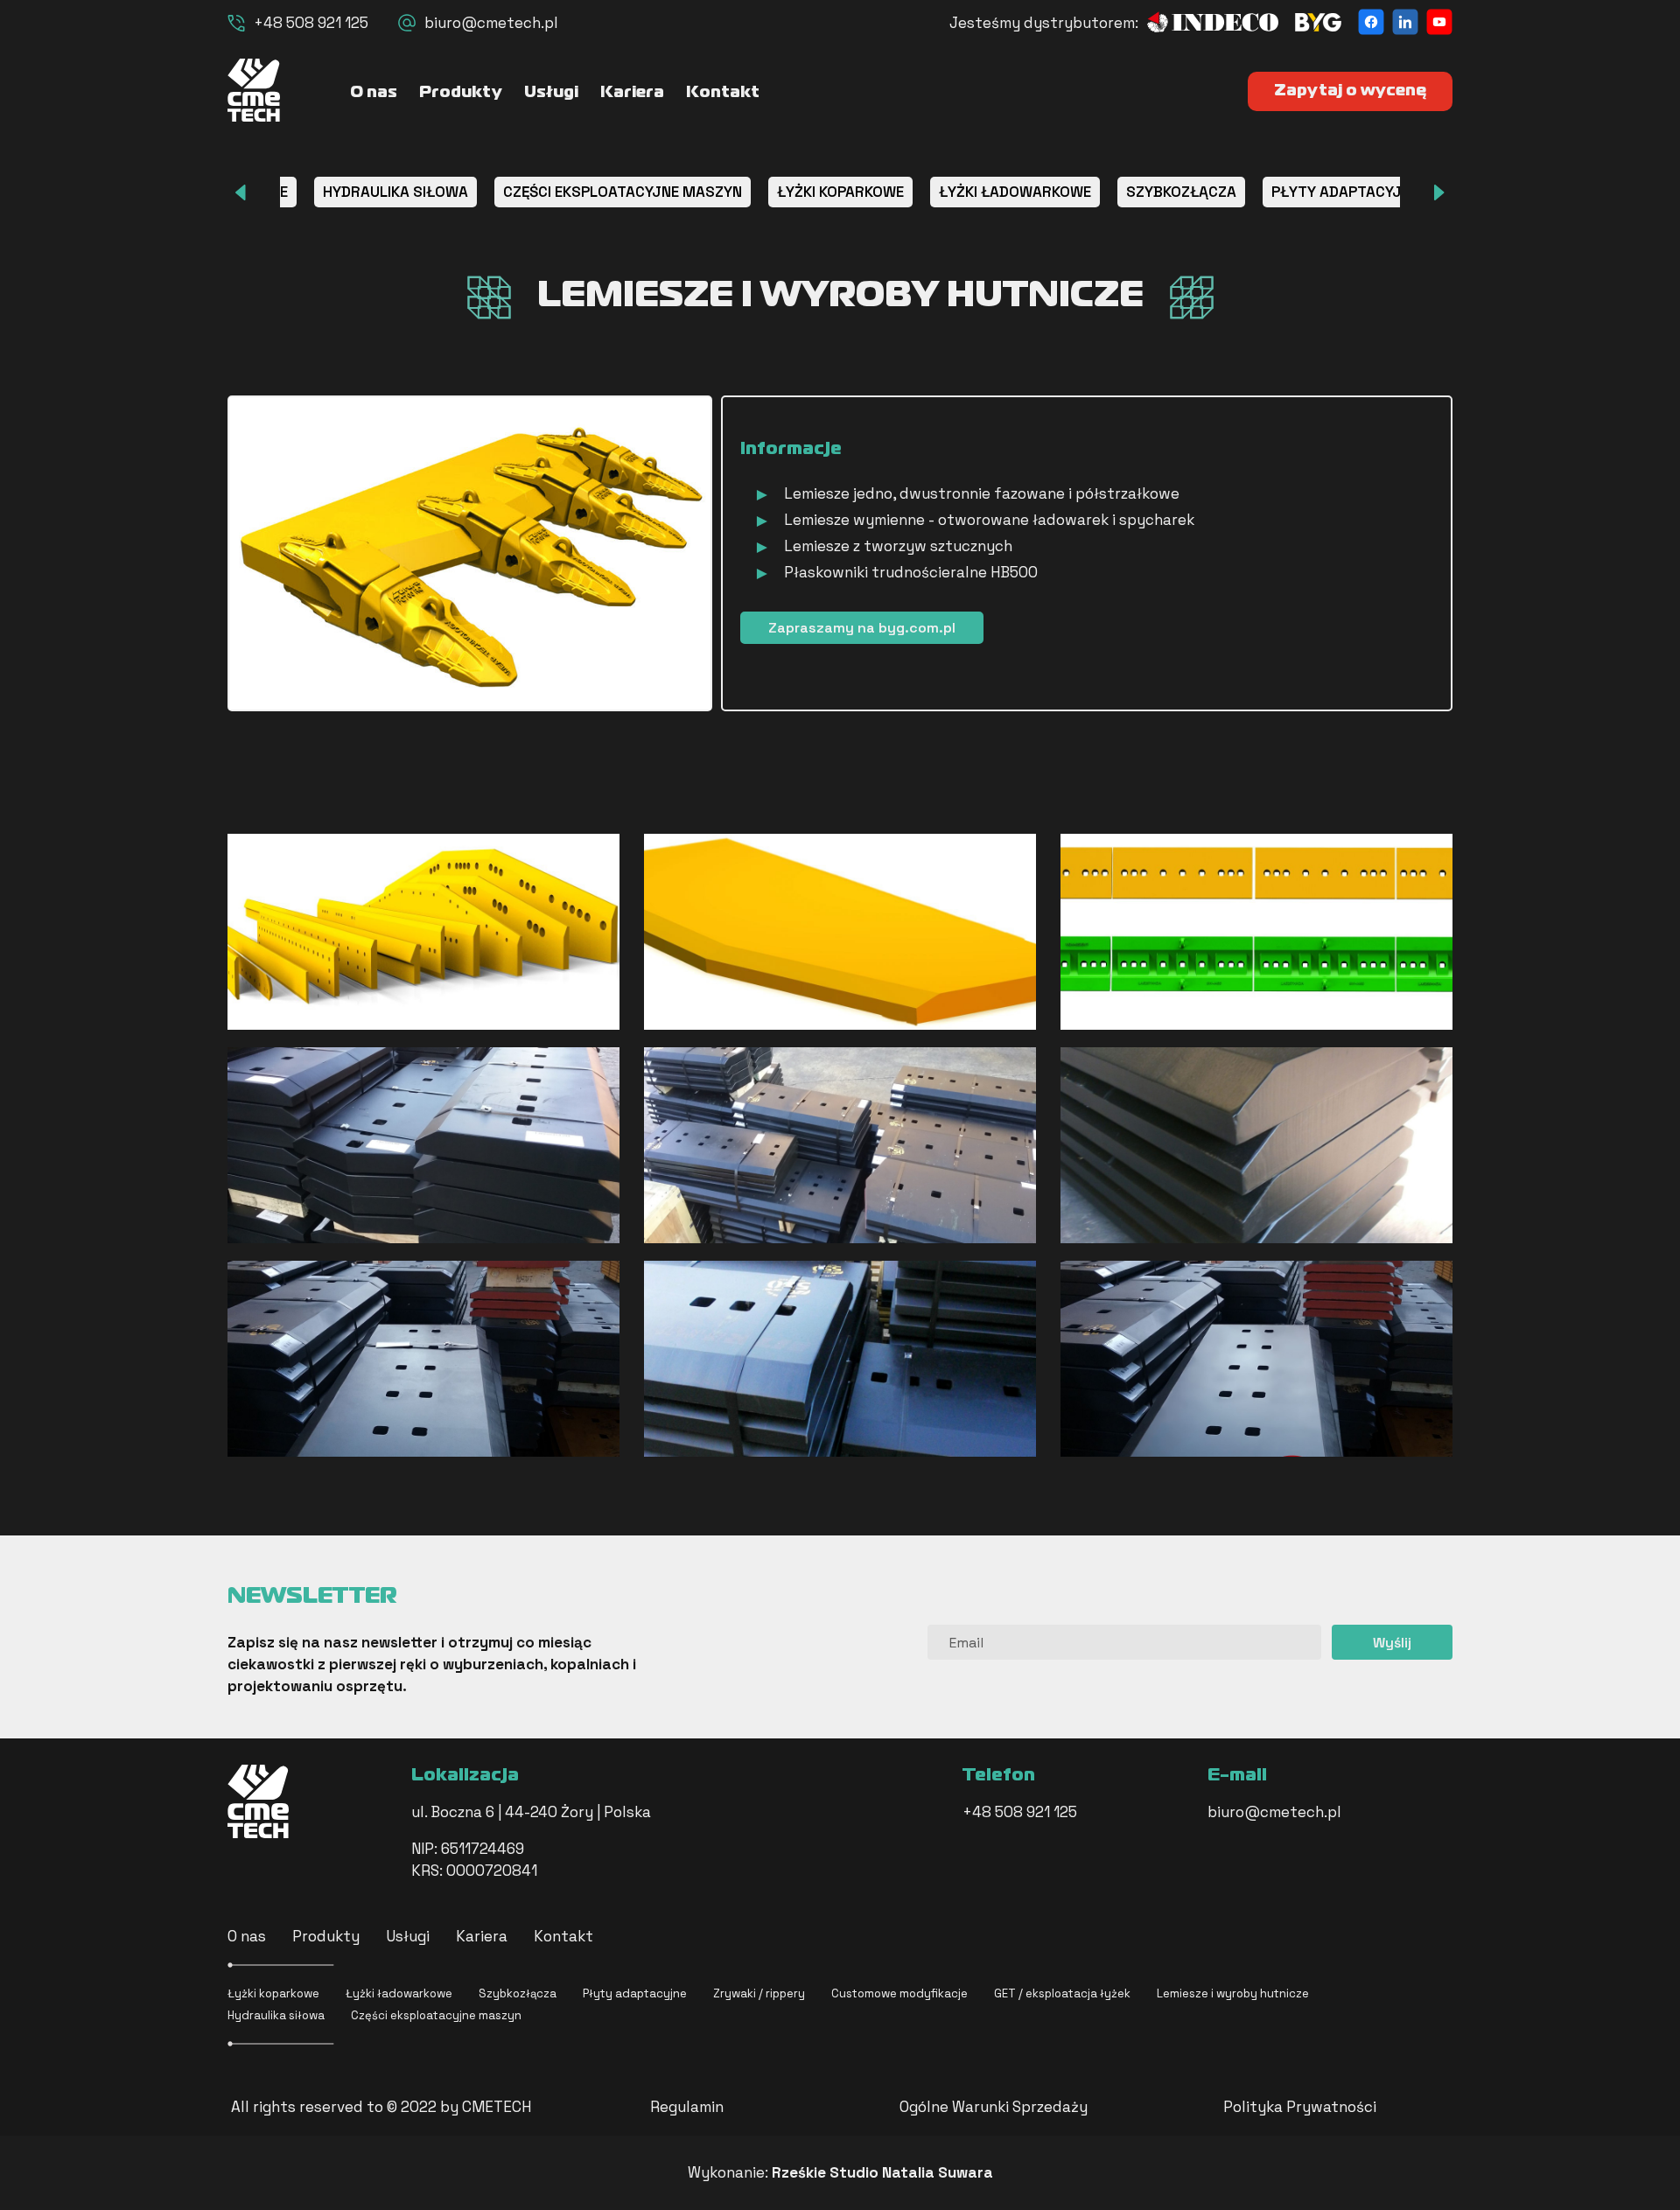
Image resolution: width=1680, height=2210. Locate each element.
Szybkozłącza (518, 1993)
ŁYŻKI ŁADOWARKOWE (1015, 192)
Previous (241, 192)
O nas (374, 93)
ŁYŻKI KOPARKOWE (840, 192)
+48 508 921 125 (311, 23)
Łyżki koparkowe (273, 1993)
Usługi (551, 93)
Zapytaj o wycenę (1350, 91)
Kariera (632, 93)
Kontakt (723, 93)
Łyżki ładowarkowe (399, 1993)
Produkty (461, 93)
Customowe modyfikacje (899, 1993)
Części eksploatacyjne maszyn (436, 2015)
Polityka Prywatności (1300, 2107)
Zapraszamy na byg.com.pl (862, 628)
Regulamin (687, 2107)
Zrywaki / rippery (759, 1993)
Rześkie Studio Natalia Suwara (882, 2172)
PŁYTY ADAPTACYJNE (1345, 192)
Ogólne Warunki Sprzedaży (994, 2107)
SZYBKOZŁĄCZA (1181, 192)
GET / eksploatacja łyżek (1062, 1993)
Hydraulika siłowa (276, 2015)
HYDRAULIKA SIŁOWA (395, 192)
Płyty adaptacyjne (635, 1993)
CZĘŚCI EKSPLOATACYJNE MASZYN (623, 192)
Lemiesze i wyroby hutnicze (1233, 1993)
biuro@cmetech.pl (491, 23)
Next (1439, 192)
